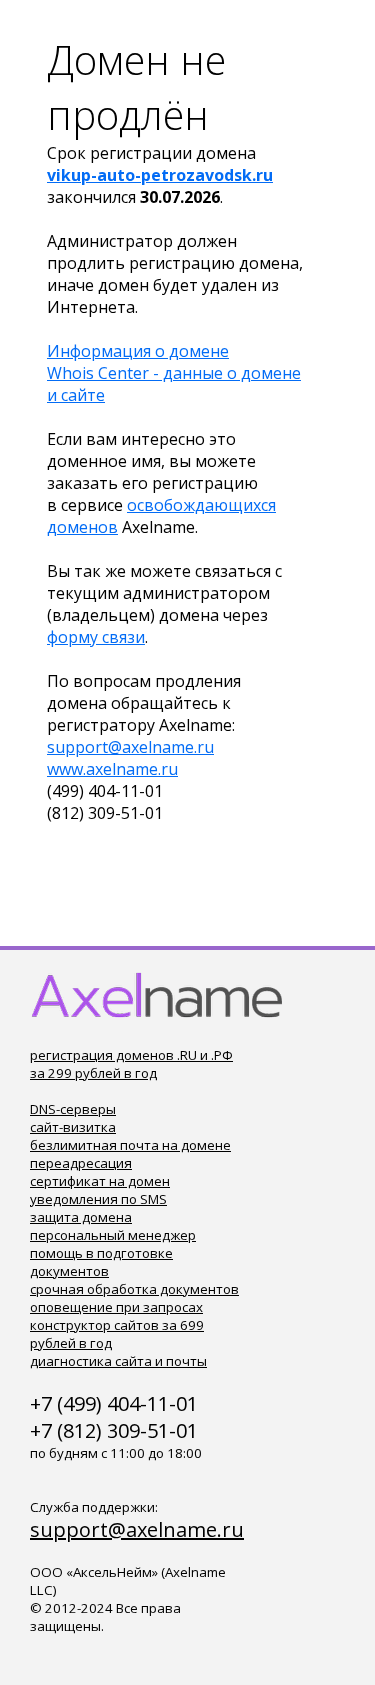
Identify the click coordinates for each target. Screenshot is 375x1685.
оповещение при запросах (116, 1307)
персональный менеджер (113, 1235)
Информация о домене (138, 351)
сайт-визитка (73, 1127)
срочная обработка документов (134, 1289)
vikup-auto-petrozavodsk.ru (160, 175)
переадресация (81, 1163)
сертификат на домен (100, 1181)
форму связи (96, 637)
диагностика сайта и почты (118, 1361)
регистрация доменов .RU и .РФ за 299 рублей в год (131, 1064)
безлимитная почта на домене (130, 1145)
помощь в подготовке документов (101, 1262)
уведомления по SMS (98, 1199)
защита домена (81, 1217)
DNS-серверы (73, 1109)
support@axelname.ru (130, 747)
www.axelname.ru (112, 769)
